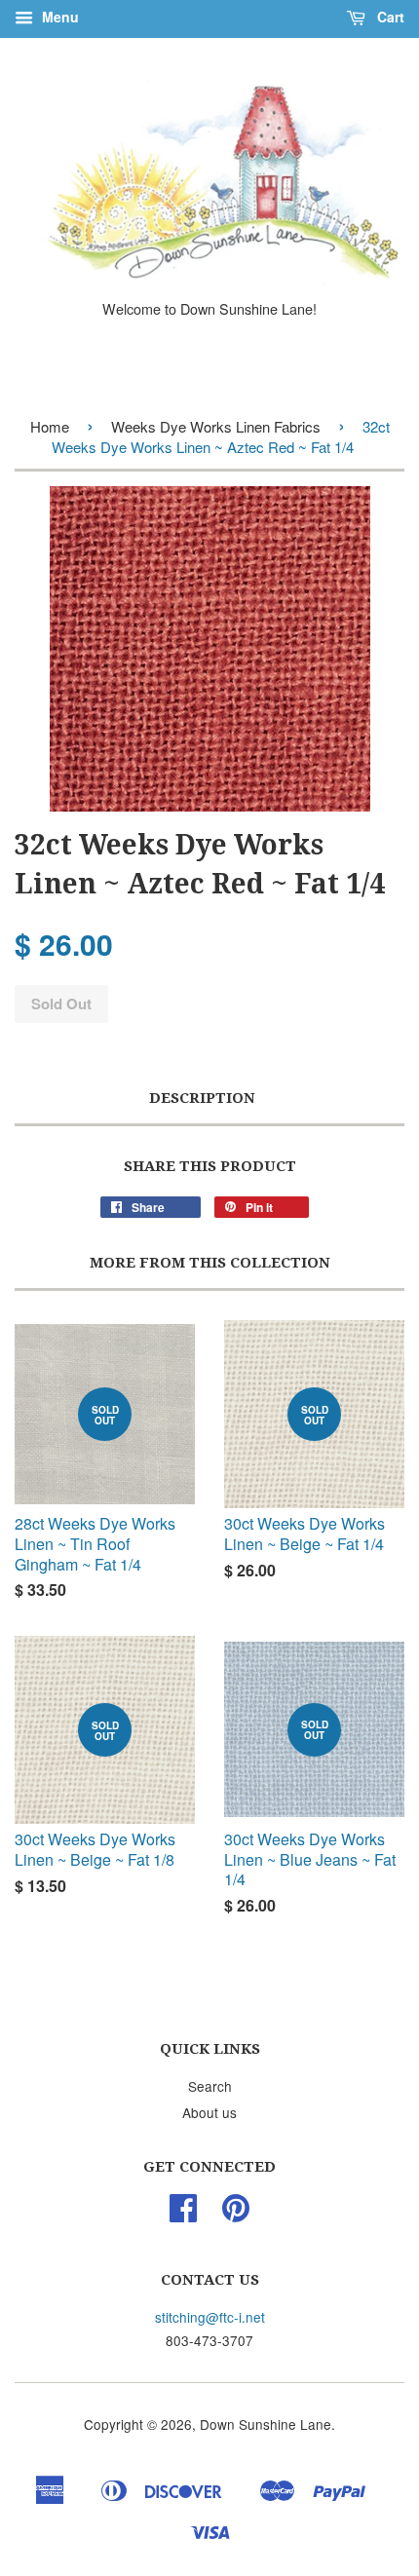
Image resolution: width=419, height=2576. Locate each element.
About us (209, 2112)
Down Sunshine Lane (266, 2424)
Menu (58, 17)
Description (202, 1098)
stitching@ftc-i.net (210, 2317)
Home (50, 426)
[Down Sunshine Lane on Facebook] (183, 2214)
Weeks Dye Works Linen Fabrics (216, 426)
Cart (389, 17)
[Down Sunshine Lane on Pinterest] (236, 2214)
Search (210, 2086)
